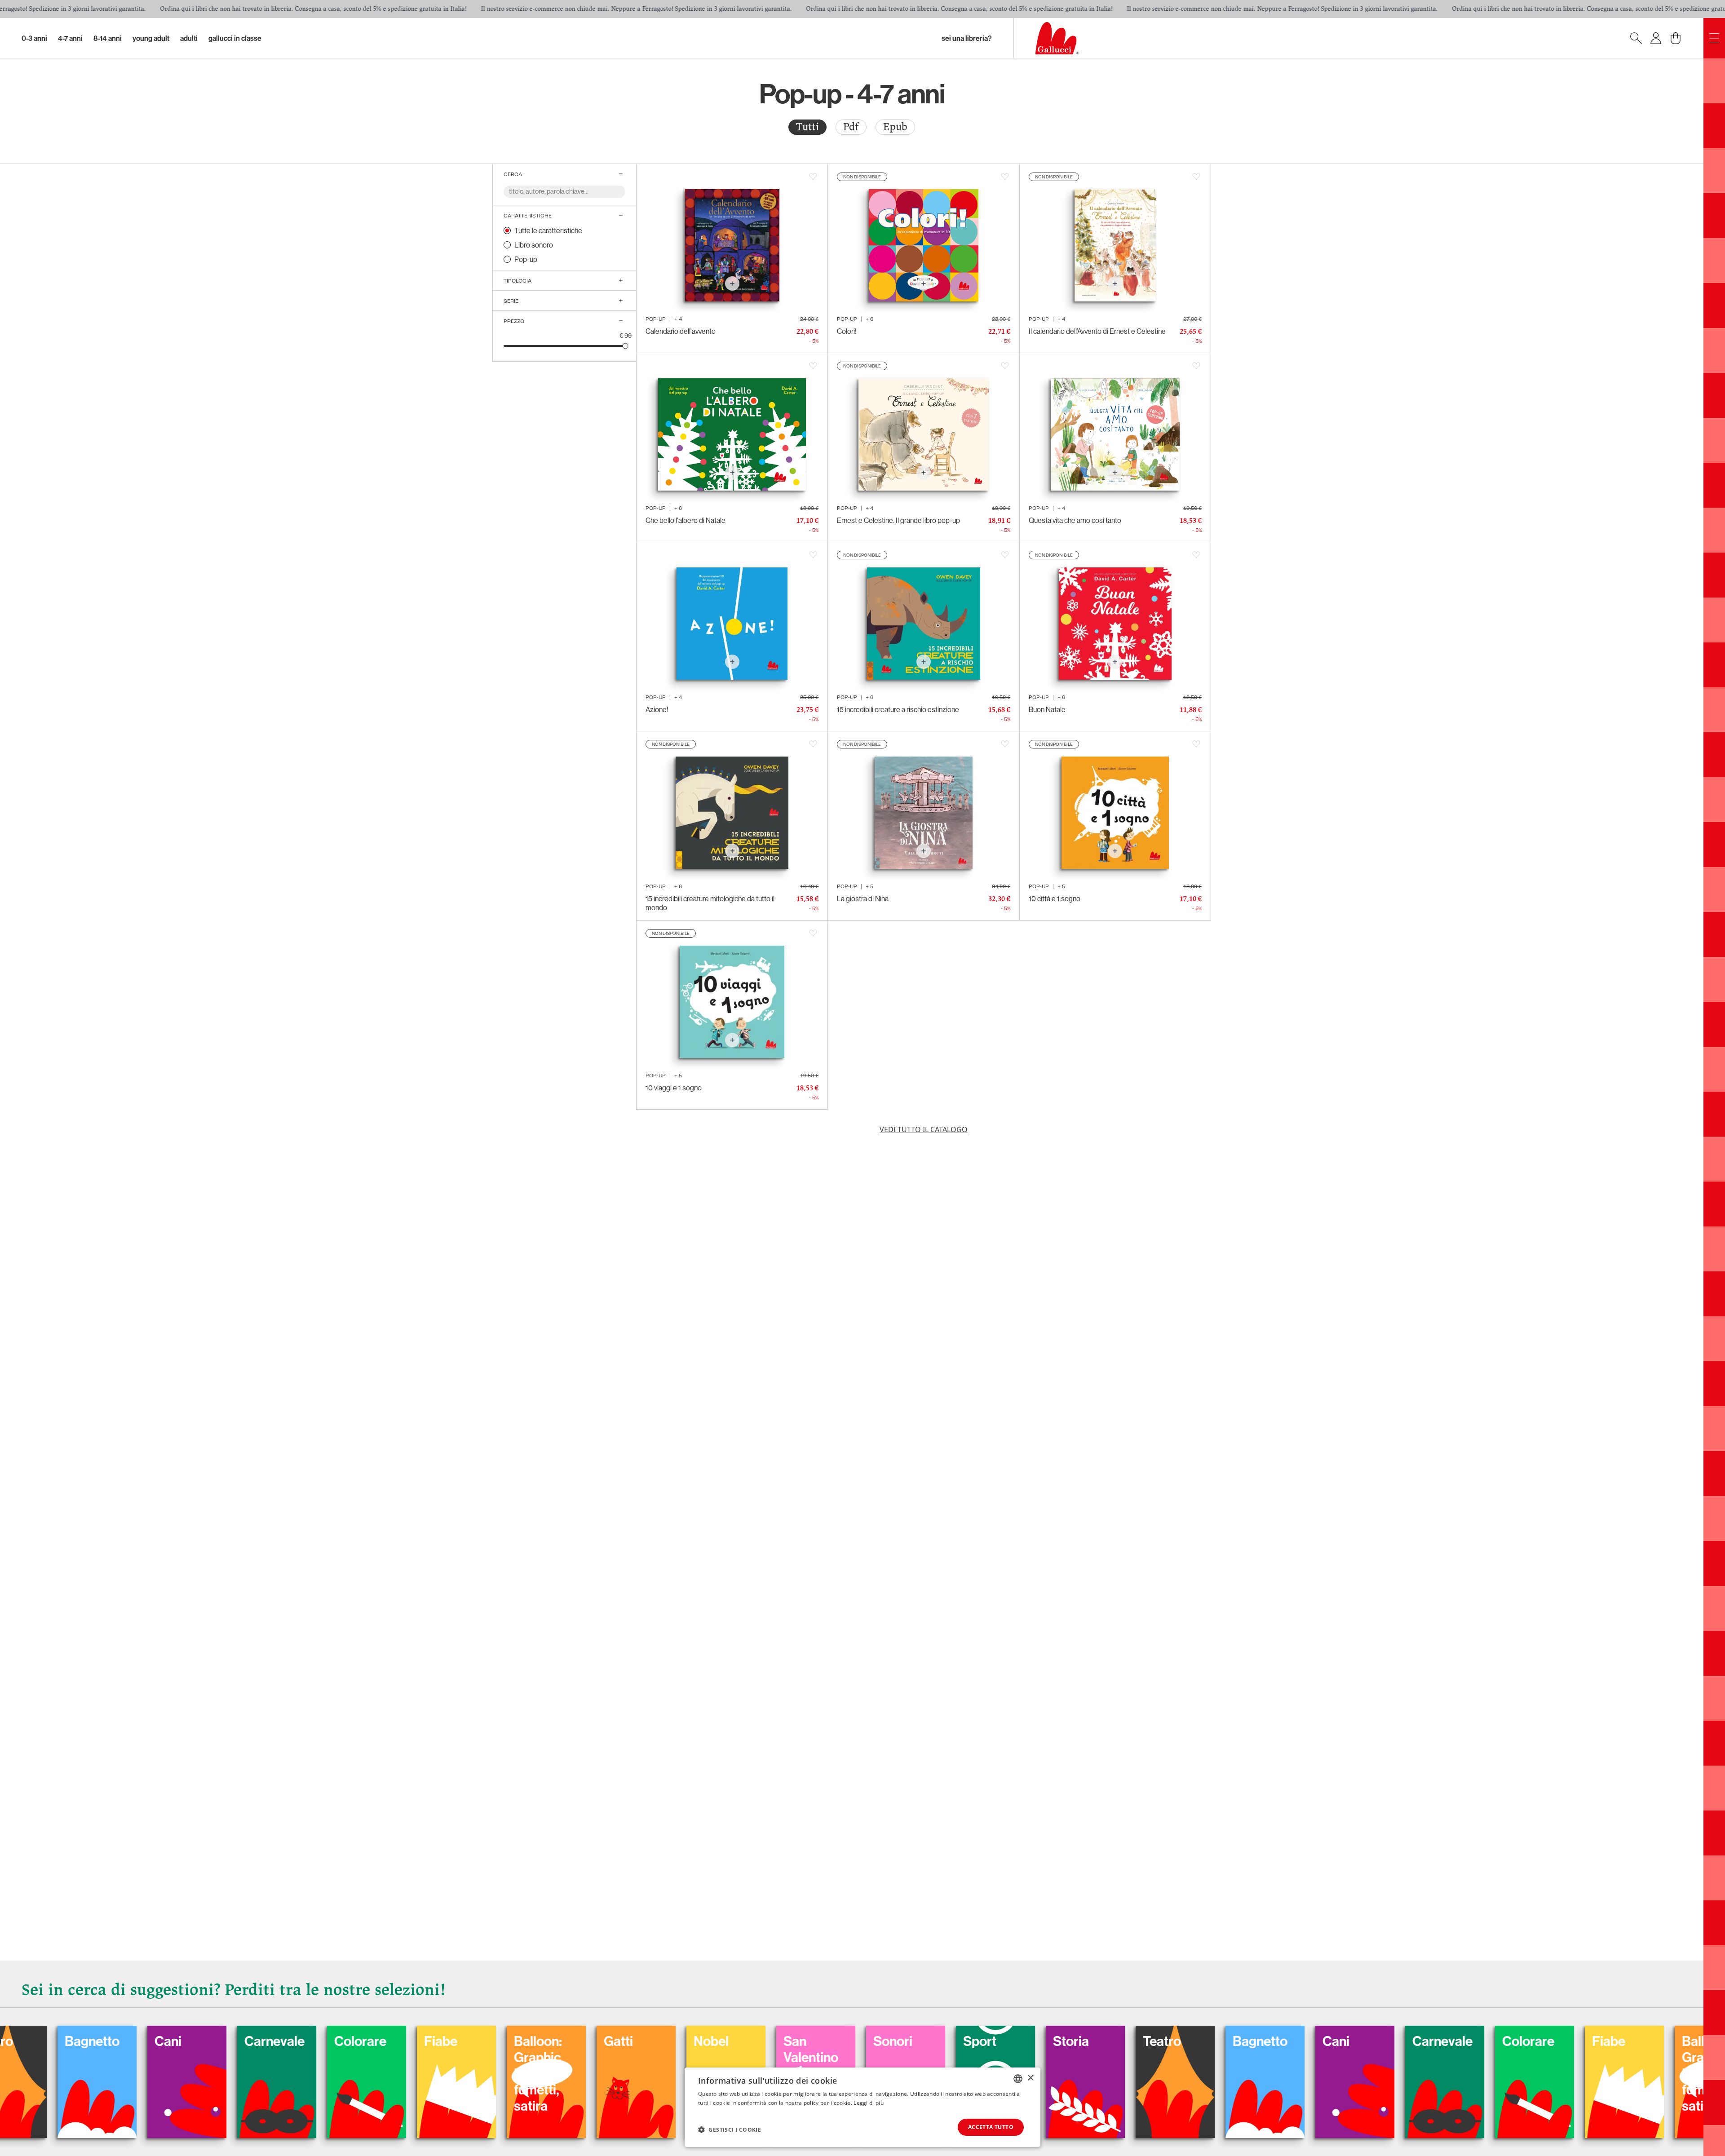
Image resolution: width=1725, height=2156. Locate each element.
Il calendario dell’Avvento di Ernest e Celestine (1097, 331)
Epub (895, 127)
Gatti (109, 2041)
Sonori (384, 2041)
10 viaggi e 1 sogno (674, 1088)
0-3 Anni (34, 38)
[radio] (807, 127)
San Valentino (302, 2049)
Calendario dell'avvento (681, 331)
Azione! (657, 709)
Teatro (653, 2041)
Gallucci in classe (235, 38)
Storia (562, 2041)
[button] (730, 2129)
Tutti (807, 127)
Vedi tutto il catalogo (924, 1129)
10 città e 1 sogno (1055, 899)
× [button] (1030, 2078)
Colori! (847, 331)
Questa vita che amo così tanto (1075, 520)
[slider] (626, 346)
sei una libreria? (967, 38)
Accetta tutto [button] (991, 2127)
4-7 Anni (70, 38)
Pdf (851, 127)
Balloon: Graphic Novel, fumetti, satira (1197, 2073)
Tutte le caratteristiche (548, 230)
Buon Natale (1047, 709)
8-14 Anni (108, 38)
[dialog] (862, 2107)
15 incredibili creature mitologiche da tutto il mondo (710, 903)
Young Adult (151, 38)
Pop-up (526, 259)
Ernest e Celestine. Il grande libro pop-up (898, 520)
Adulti (189, 38)
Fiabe (1100, 2041)
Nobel (202, 2041)
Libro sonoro (534, 245)
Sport (471, 2041)
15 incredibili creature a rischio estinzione (898, 709)
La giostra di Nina (863, 899)
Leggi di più (869, 2103)
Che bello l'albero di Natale (686, 520)
